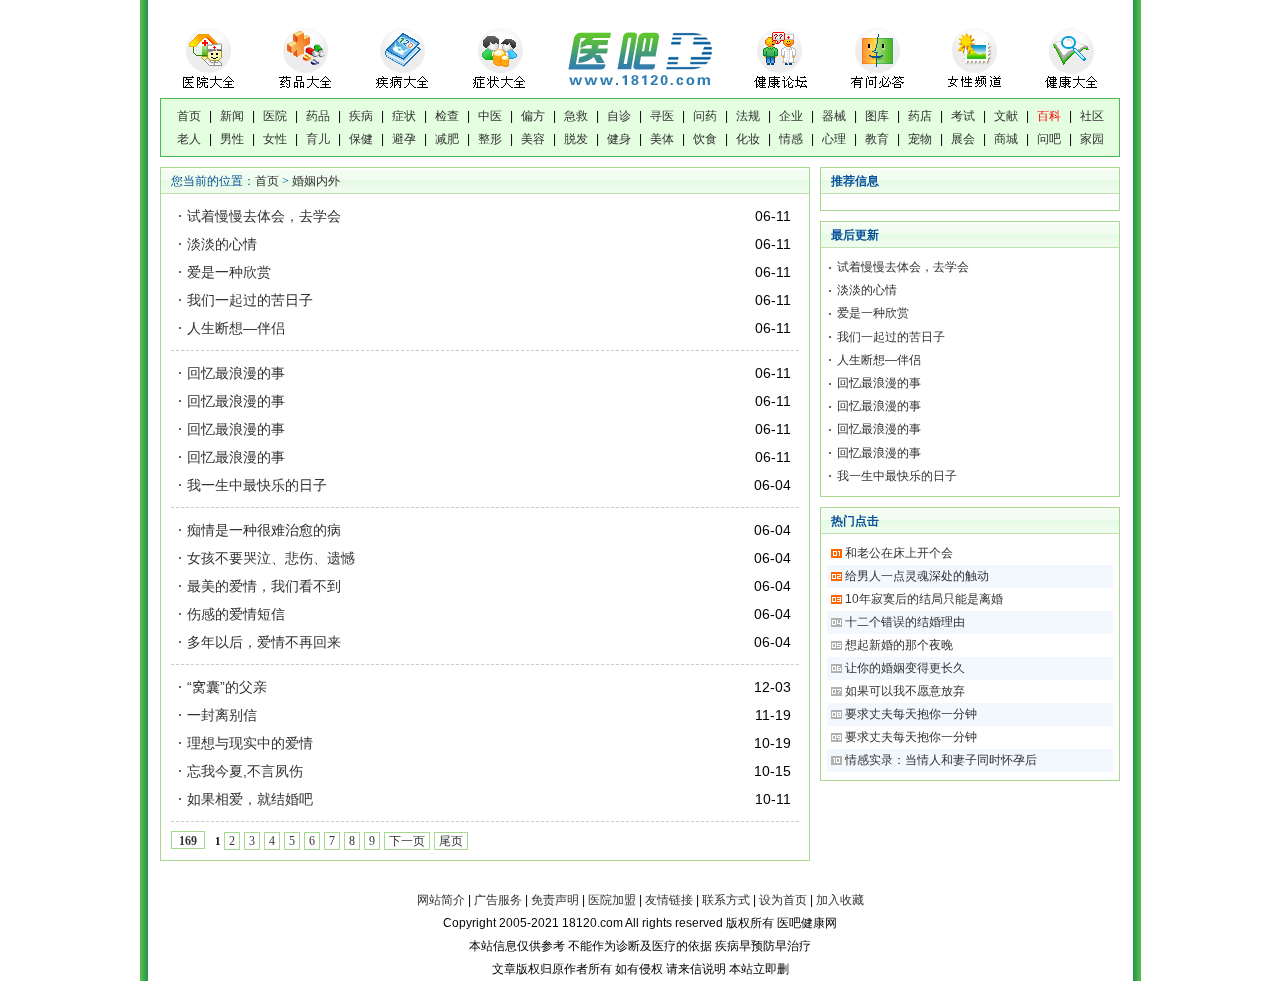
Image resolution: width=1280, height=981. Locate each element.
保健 (361, 139)
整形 (490, 139)
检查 (447, 116)
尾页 (451, 841)
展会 (963, 139)
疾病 (361, 116)
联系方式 (726, 900)
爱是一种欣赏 (229, 272)
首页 (189, 116)
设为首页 (783, 900)
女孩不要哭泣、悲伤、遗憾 (271, 558)
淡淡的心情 (222, 244)
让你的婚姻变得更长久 (906, 668)
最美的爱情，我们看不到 (264, 586)
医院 (275, 116)
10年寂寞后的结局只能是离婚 (924, 599)
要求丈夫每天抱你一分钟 (912, 714)
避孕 (404, 139)
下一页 (407, 841)
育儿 (318, 139)
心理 (834, 139)
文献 (1006, 116)
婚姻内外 (316, 181)
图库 (877, 116)
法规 (748, 116)
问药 (705, 116)
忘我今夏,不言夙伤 (245, 771)
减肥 (447, 139)
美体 (662, 139)
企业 (791, 116)
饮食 (705, 139)
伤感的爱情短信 (236, 614)
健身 (619, 139)
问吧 (1049, 139)
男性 (232, 139)
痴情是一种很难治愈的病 (264, 530)
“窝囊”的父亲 (227, 687)
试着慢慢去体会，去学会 (264, 216)
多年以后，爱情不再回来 (264, 642)
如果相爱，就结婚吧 (250, 799)
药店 (920, 116)
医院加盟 (612, 900)
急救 (576, 116)
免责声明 (555, 900)
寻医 (662, 116)
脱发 (576, 139)
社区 (1092, 116)
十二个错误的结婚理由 (905, 622)
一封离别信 (222, 715)
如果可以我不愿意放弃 (906, 691)
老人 (189, 139)
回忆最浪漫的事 (236, 373)
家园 (1092, 139)
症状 (404, 116)
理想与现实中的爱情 (250, 743)
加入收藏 (840, 900)
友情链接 (669, 900)
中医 (490, 116)
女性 (275, 139)
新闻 (232, 116)
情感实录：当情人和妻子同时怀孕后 (941, 760)
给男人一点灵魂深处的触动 (917, 576)
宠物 (920, 139)
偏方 (533, 116)
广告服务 (498, 900)
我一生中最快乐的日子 (257, 485)
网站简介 (441, 900)
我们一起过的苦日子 (250, 300)
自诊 (619, 116)
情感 (791, 139)
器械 (834, 116)
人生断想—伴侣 (236, 328)
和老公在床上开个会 (899, 553)
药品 (318, 116)
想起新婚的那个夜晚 (899, 645)
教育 (877, 139)
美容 (533, 139)
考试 (963, 116)
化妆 (748, 139)
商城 (1006, 139)
